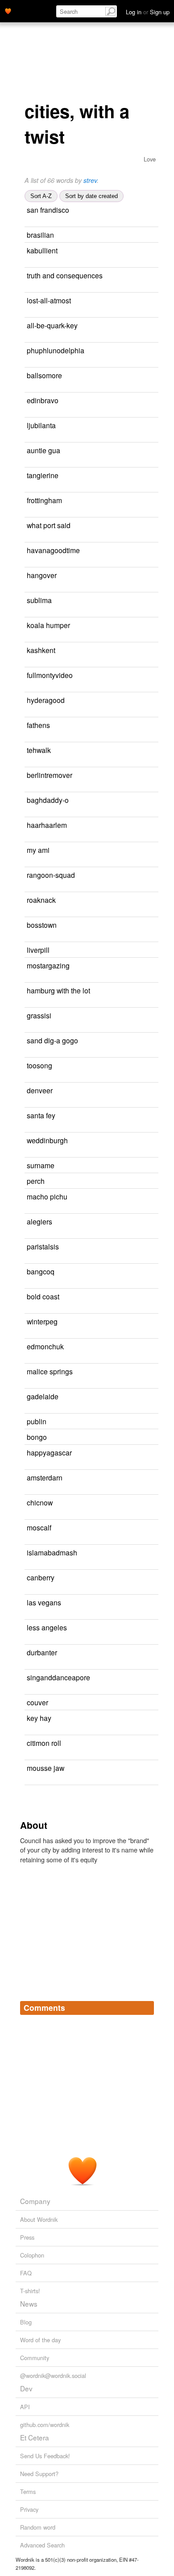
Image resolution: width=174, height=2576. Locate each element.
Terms (28, 2491)
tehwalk (39, 750)
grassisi (39, 1015)
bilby (98, 251)
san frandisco (48, 210)
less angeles (47, 1627)
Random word (38, 2527)
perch (36, 1181)
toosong (39, 1065)
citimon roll (44, 1743)
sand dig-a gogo (52, 1040)
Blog (26, 2322)
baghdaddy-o (48, 800)
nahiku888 (99, 1718)
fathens (38, 725)
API (25, 2407)
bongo (37, 1437)
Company (35, 2201)
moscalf (39, 1527)
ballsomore (44, 375)
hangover (42, 575)
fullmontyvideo (50, 675)
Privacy (29, 2509)
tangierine (43, 475)
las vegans (44, 1602)
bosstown (42, 925)
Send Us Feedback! (45, 2456)
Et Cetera (35, 2437)
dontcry (106, 376)
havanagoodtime (53, 550)
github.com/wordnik (45, 2425)
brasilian (40, 235)
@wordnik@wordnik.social (53, 2375)
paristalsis (43, 1246)
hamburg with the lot (58, 990)
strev (90, 180)
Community (35, 2358)
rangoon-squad (51, 875)
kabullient (42, 250)
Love (150, 159)
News (29, 2303)
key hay (39, 1718)
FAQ (26, 2273)
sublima (39, 600)
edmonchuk (45, 1346)
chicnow (40, 1502)
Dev (26, 2388)
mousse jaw (46, 1768)
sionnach (102, 576)
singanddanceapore (58, 1677)
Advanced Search (42, 2545)
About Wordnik (39, 2219)
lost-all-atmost (49, 300)
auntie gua (43, 450)
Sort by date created (91, 196)
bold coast (43, 1296)
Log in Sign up (148, 12)
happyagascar (49, 1452)
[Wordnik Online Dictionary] (8, 10)
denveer (40, 1090)
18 (141, 1166)
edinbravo (43, 400)
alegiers (39, 1221)
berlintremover (50, 775)
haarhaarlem (47, 825)
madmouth (108, 451)
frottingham (44, 500)
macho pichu (47, 1196)
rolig (124, 351)
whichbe (106, 1743)
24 (153, 576)
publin (37, 1421)
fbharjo (146, 276)
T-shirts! (30, 2291)
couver (37, 1702)
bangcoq (41, 1271)
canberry (41, 1577)
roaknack (41, 900)
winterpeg (42, 1321)
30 (133, 1437)
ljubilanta (41, 425)
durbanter (42, 1652)
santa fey (41, 1115)
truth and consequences (65, 275)
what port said (49, 525)
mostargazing (48, 965)
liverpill (38, 950)
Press (27, 2237)
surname (41, 1165)
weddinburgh (47, 1140)
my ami (38, 850)
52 (131, 1181)
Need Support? (39, 2474)
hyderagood (46, 700)
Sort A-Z (41, 196)
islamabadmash (52, 1552)
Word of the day (40, 2340)
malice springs (50, 1371)
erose (110, 210)
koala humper (48, 625)
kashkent (41, 650)
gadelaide (43, 1396)
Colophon (32, 2255)
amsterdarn (45, 1477)
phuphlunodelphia (56, 350)
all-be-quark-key (52, 325)
